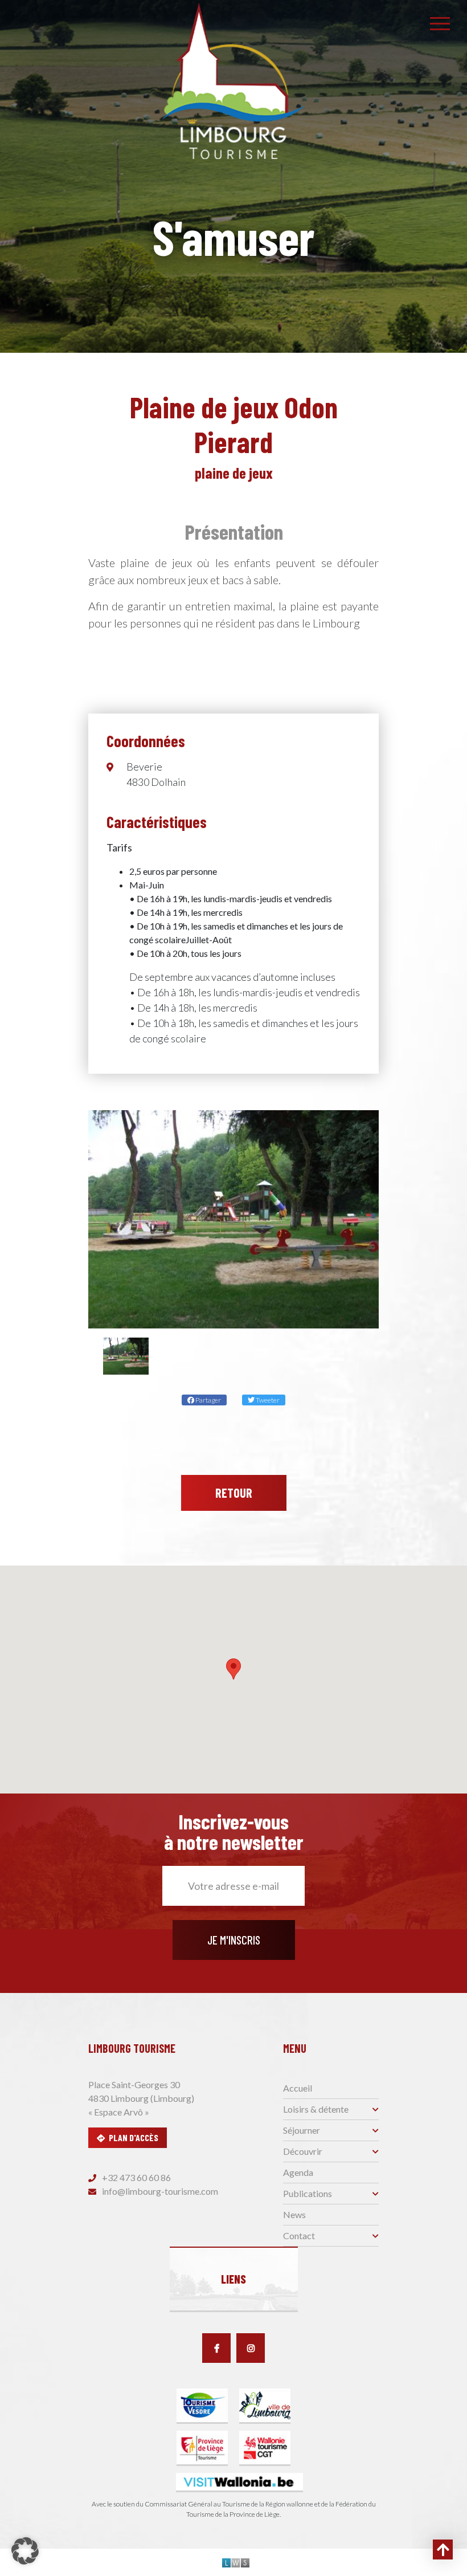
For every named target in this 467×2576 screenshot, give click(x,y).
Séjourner (302, 2130)
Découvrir (303, 2151)
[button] (233, 1669)
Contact (299, 2235)
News (294, 2214)
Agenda (298, 2172)
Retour (234, 1493)
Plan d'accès (134, 2137)
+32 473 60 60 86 (136, 2177)
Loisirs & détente (316, 2109)
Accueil (298, 2088)
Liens (233, 2279)
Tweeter (267, 1400)
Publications (308, 2193)
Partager (208, 1400)
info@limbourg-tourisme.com (159, 2191)
